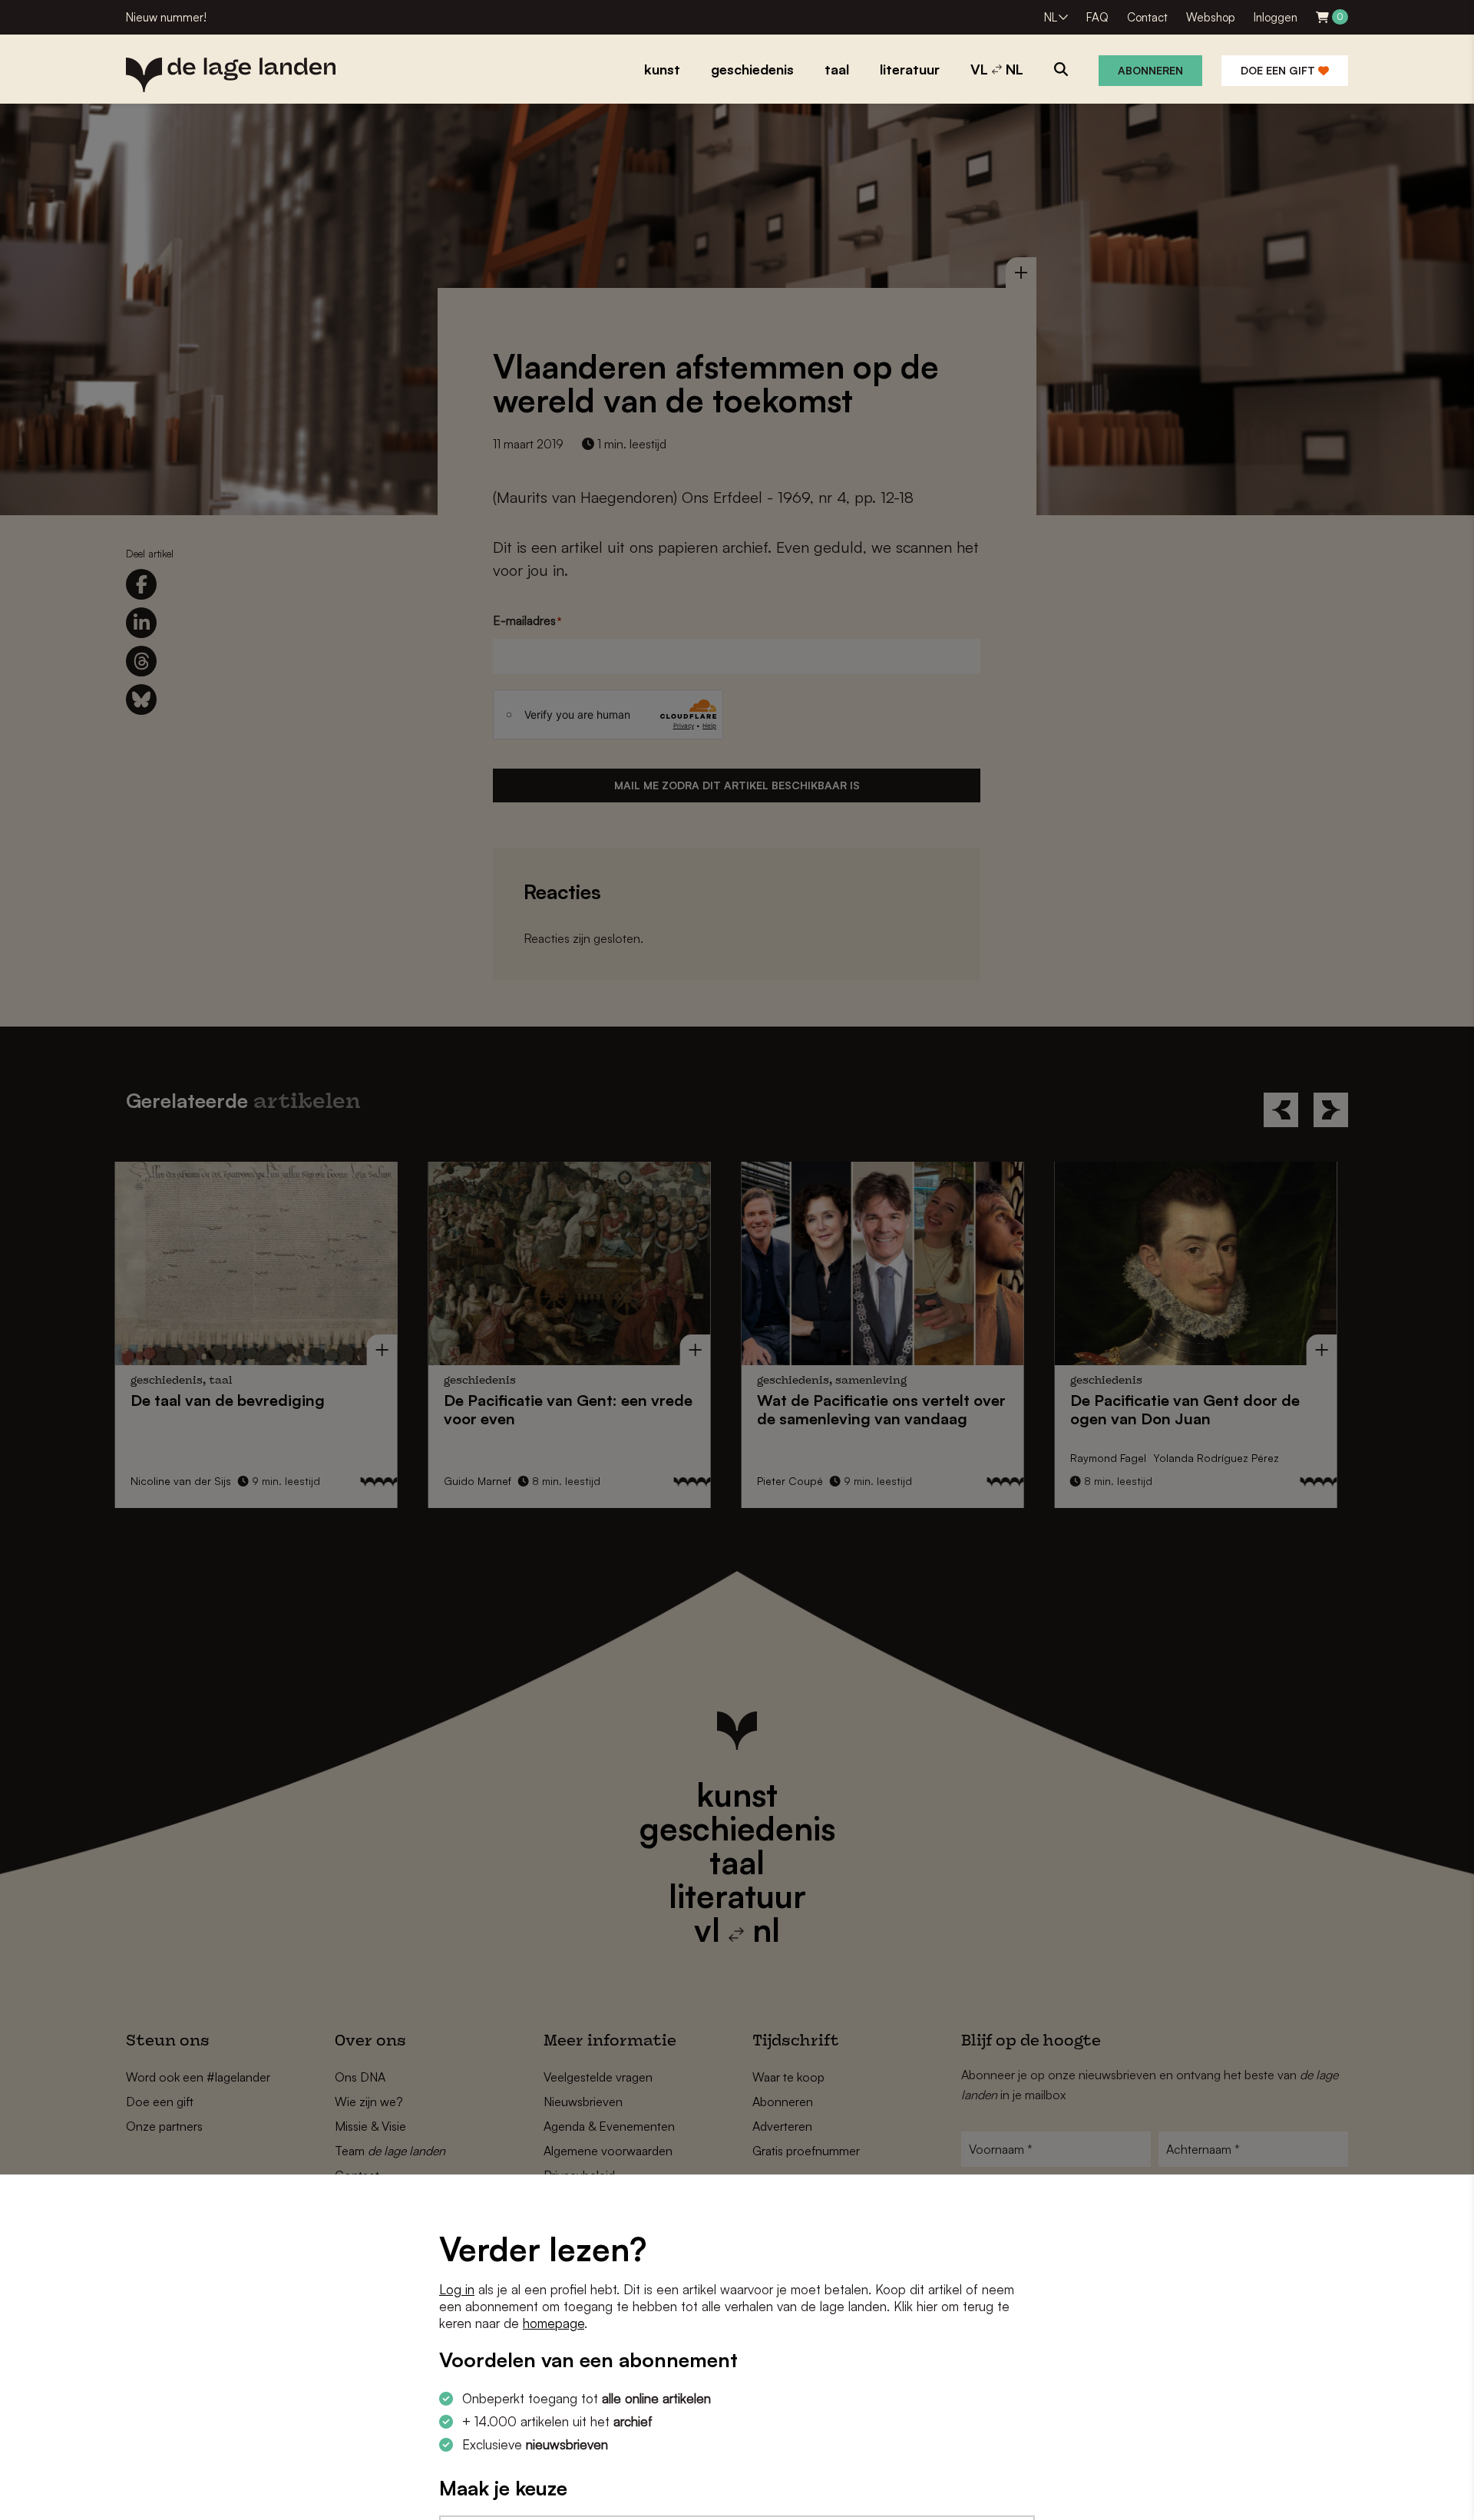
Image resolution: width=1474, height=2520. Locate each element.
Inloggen (1276, 17)
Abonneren (1150, 70)
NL (1051, 17)
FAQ (1097, 17)
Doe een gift (1279, 70)
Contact (1147, 17)
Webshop (1211, 17)
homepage (554, 2323)
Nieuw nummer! (166, 17)
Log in (457, 2289)
